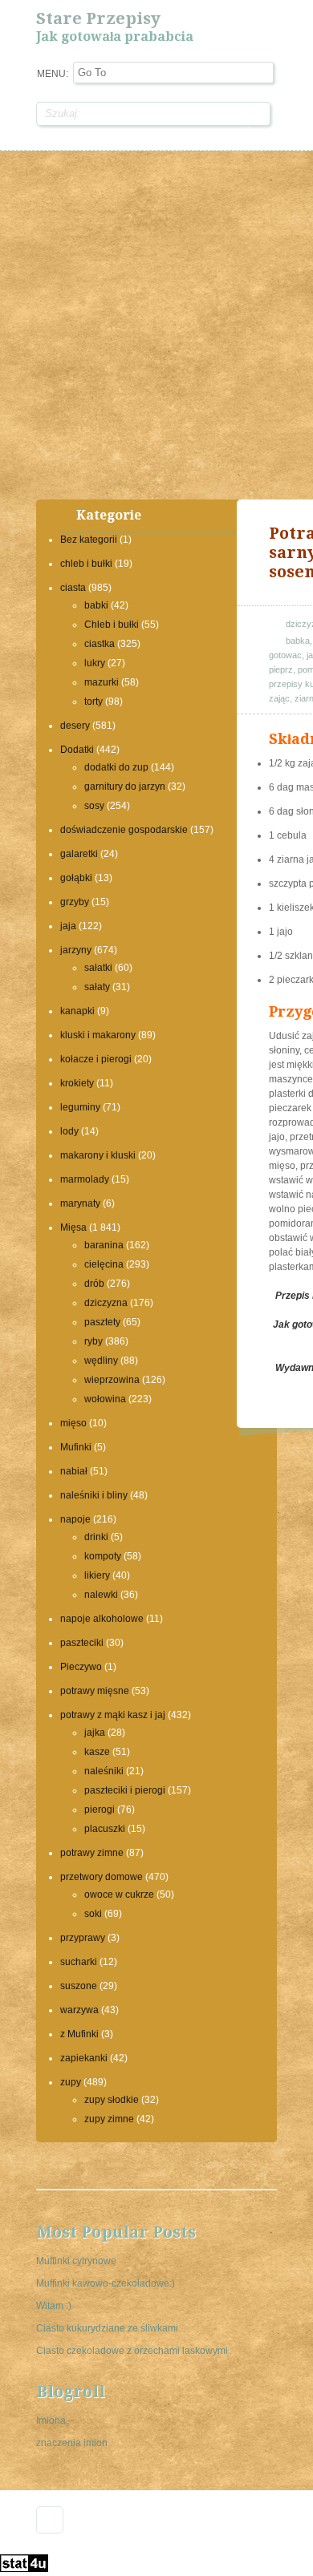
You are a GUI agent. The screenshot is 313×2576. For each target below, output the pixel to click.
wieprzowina (112, 1380)
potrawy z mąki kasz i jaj (113, 1715)
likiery (97, 1575)
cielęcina (104, 1264)
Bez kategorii (89, 540)
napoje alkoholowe (102, 1619)
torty (93, 702)
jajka (95, 1733)
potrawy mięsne (95, 1691)
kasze (97, 1752)
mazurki (102, 682)
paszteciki (82, 1643)
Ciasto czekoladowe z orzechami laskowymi (132, 2351)
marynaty (80, 1203)
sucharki (79, 1962)
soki (93, 1914)
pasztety (102, 1322)
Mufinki (76, 1447)
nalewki (101, 1595)
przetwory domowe (102, 1877)
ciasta (73, 588)
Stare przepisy (98, 18)
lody (69, 1131)
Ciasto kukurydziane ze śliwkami (107, 2328)
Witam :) (54, 2306)
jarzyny (76, 950)
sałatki (98, 968)
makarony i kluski (98, 1155)
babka (298, 641)
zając (279, 698)
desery (75, 726)
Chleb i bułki (112, 625)
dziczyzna (106, 1303)
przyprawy (83, 1938)
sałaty (97, 987)
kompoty (103, 1556)
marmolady (85, 1179)
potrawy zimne (92, 1853)
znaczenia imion (72, 2443)
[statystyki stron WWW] (24, 2569)
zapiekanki (84, 2058)
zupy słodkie (112, 2100)
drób (94, 1284)
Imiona (51, 2420)
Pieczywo (81, 1667)
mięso (73, 1423)
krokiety (77, 1083)
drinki (96, 1537)
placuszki (105, 1829)
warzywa (79, 2010)
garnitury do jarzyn (125, 787)
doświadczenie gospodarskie (124, 830)
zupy (71, 2082)
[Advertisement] (156, 323)
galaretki (79, 854)
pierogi (100, 1810)
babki (96, 605)
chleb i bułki (86, 564)
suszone (79, 1986)
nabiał (74, 1471)
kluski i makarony (98, 1035)
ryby (93, 1341)
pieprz (281, 669)
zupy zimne (109, 2119)
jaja (68, 926)
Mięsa (73, 1227)
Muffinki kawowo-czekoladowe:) (106, 2283)
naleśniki (104, 1771)
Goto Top (50, 2520)
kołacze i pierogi (96, 1059)
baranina (104, 1245)
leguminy (80, 1107)
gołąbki (76, 878)
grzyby (75, 902)
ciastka (100, 644)
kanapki (77, 1011)
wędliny (101, 1361)
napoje (75, 1519)
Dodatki (77, 750)
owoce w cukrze (119, 1895)
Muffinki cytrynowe (76, 2261)
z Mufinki (79, 2034)
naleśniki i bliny (94, 1495)
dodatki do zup (116, 767)
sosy (94, 806)
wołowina (105, 1399)
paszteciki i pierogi (125, 1790)
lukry (95, 663)
